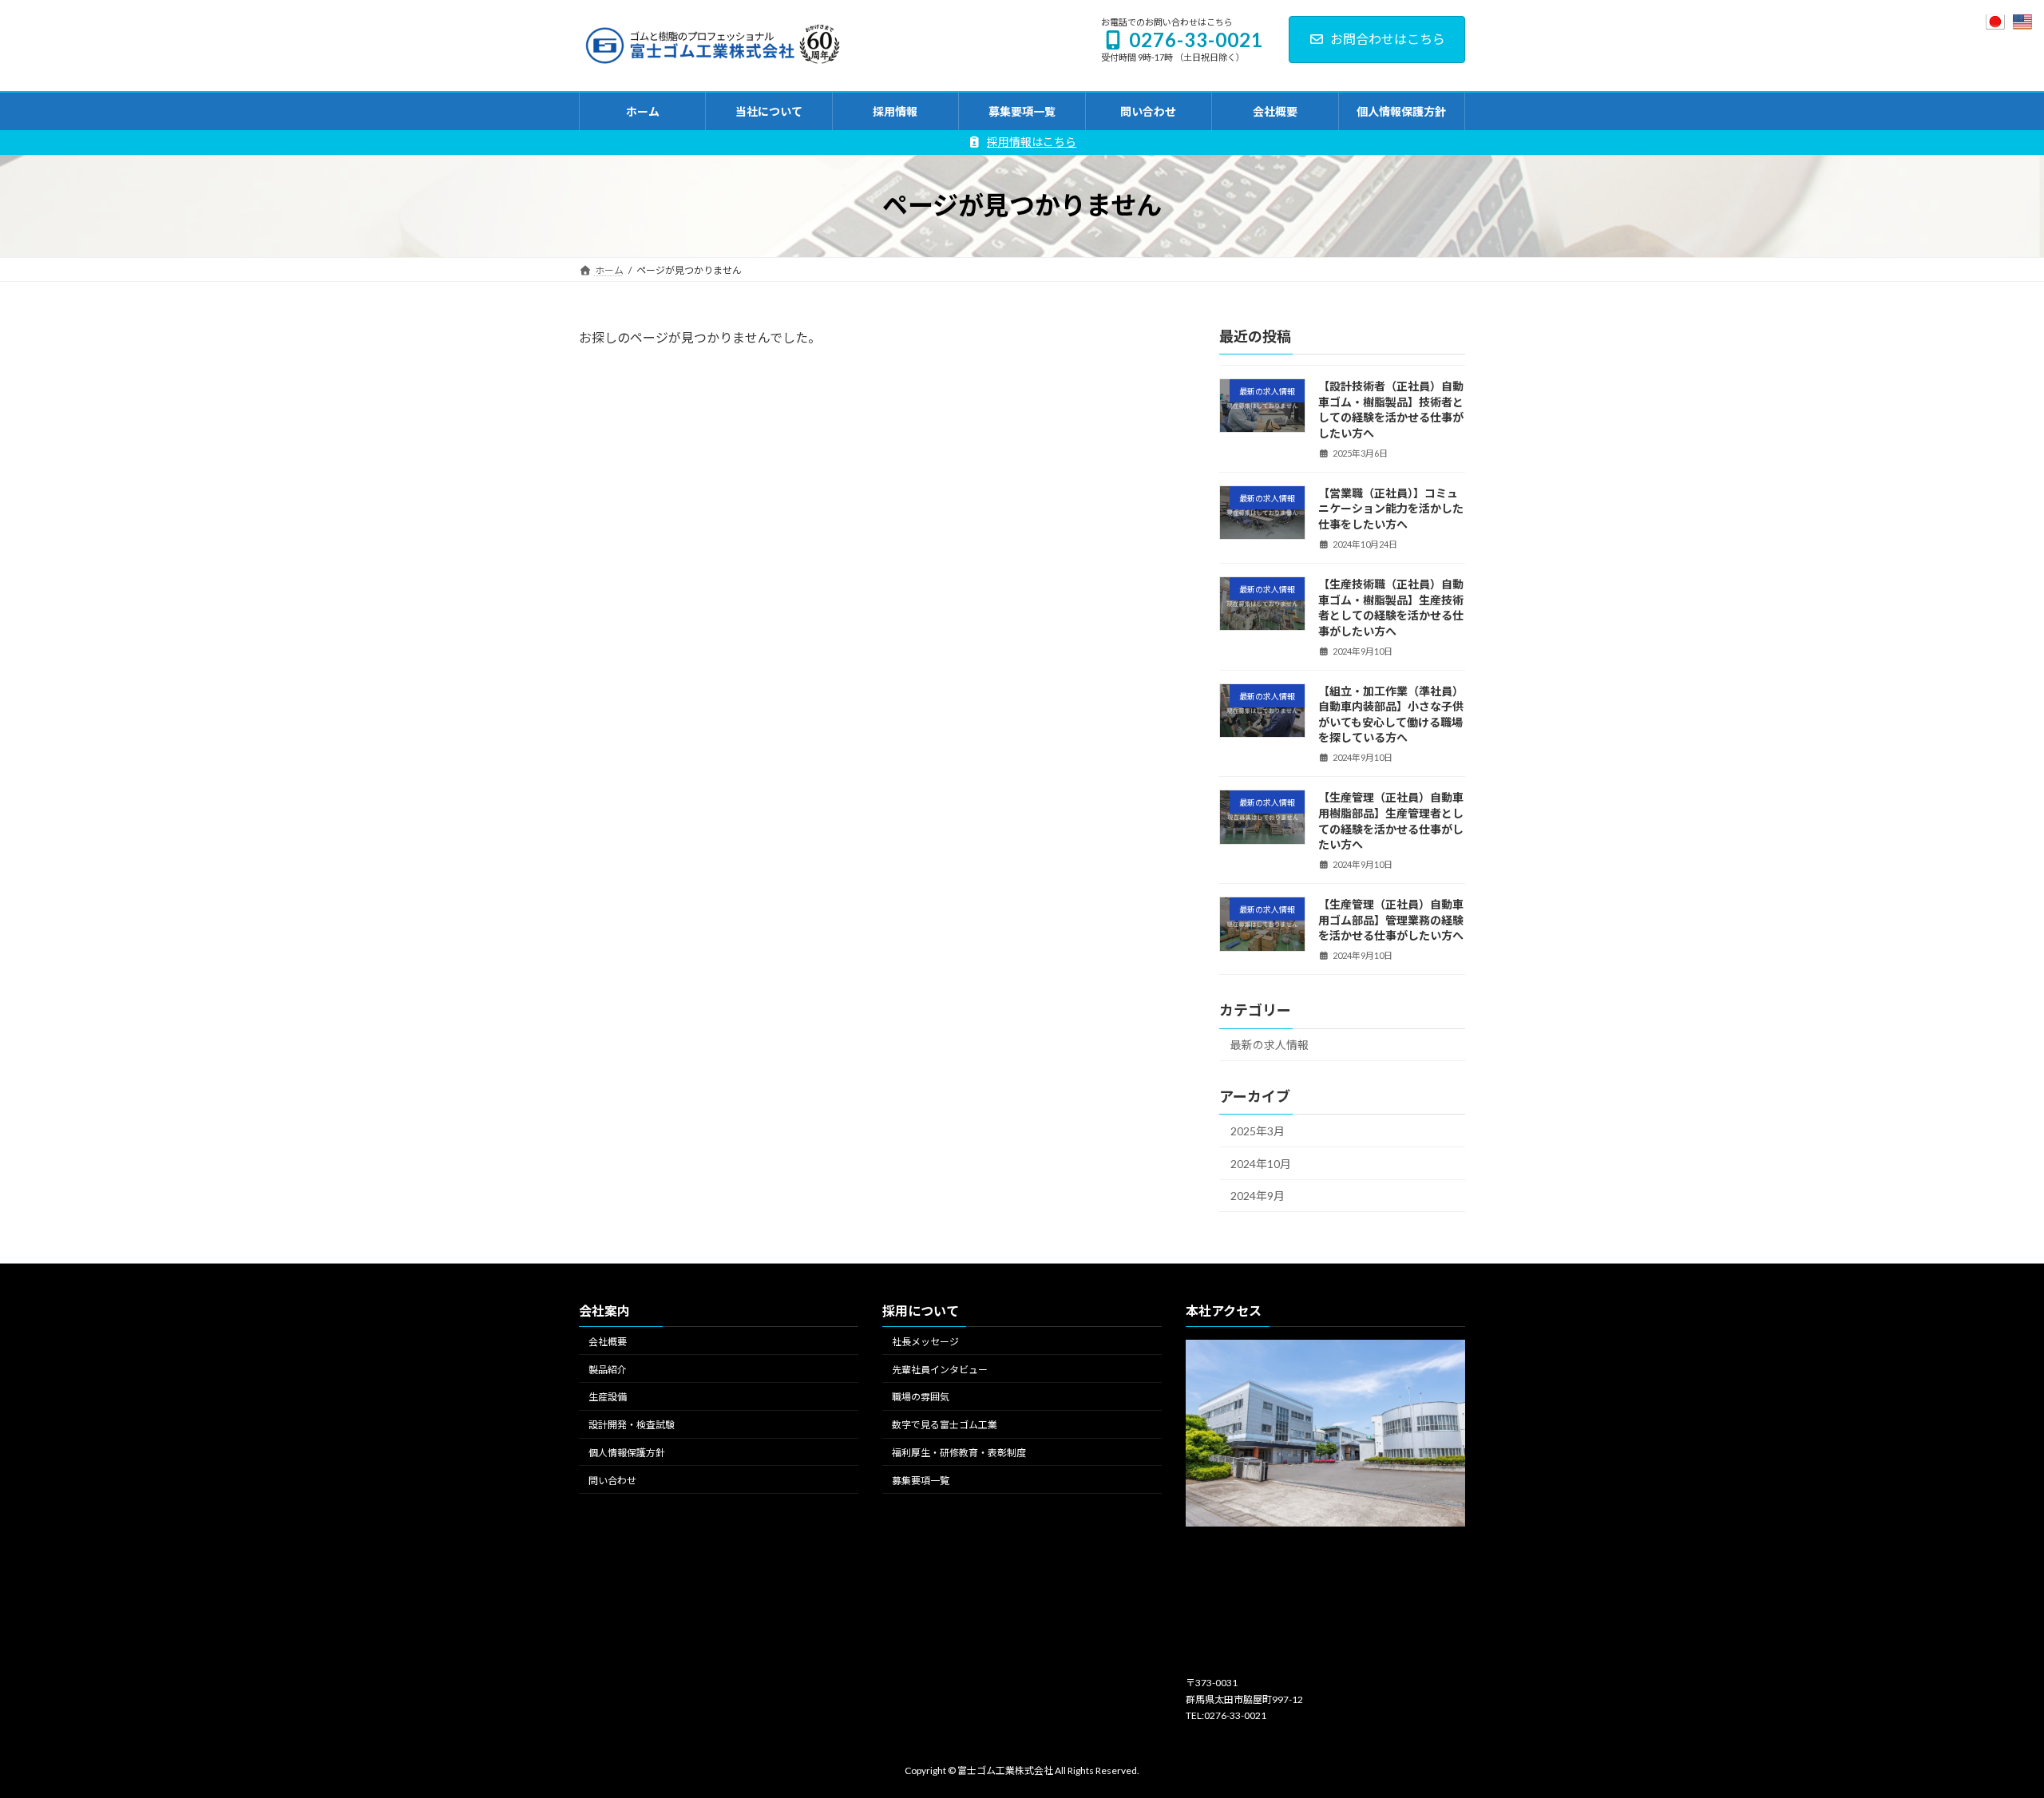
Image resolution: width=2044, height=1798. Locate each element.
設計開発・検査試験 (632, 1425)
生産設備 (608, 1397)
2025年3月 (1258, 1131)
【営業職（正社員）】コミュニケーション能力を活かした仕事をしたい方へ (1391, 508)
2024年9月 (1258, 1196)
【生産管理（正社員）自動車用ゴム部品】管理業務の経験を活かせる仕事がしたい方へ (1391, 920)
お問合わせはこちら (1388, 39)
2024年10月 (1261, 1163)
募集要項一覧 (921, 1480)
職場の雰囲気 (921, 1397)
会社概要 (608, 1342)
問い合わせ (612, 1480)
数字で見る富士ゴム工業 (945, 1425)
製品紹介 (608, 1369)
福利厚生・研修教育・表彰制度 (959, 1453)
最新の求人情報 (1270, 1045)
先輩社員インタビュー (940, 1369)
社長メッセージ (925, 1342)
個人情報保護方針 (627, 1453)
